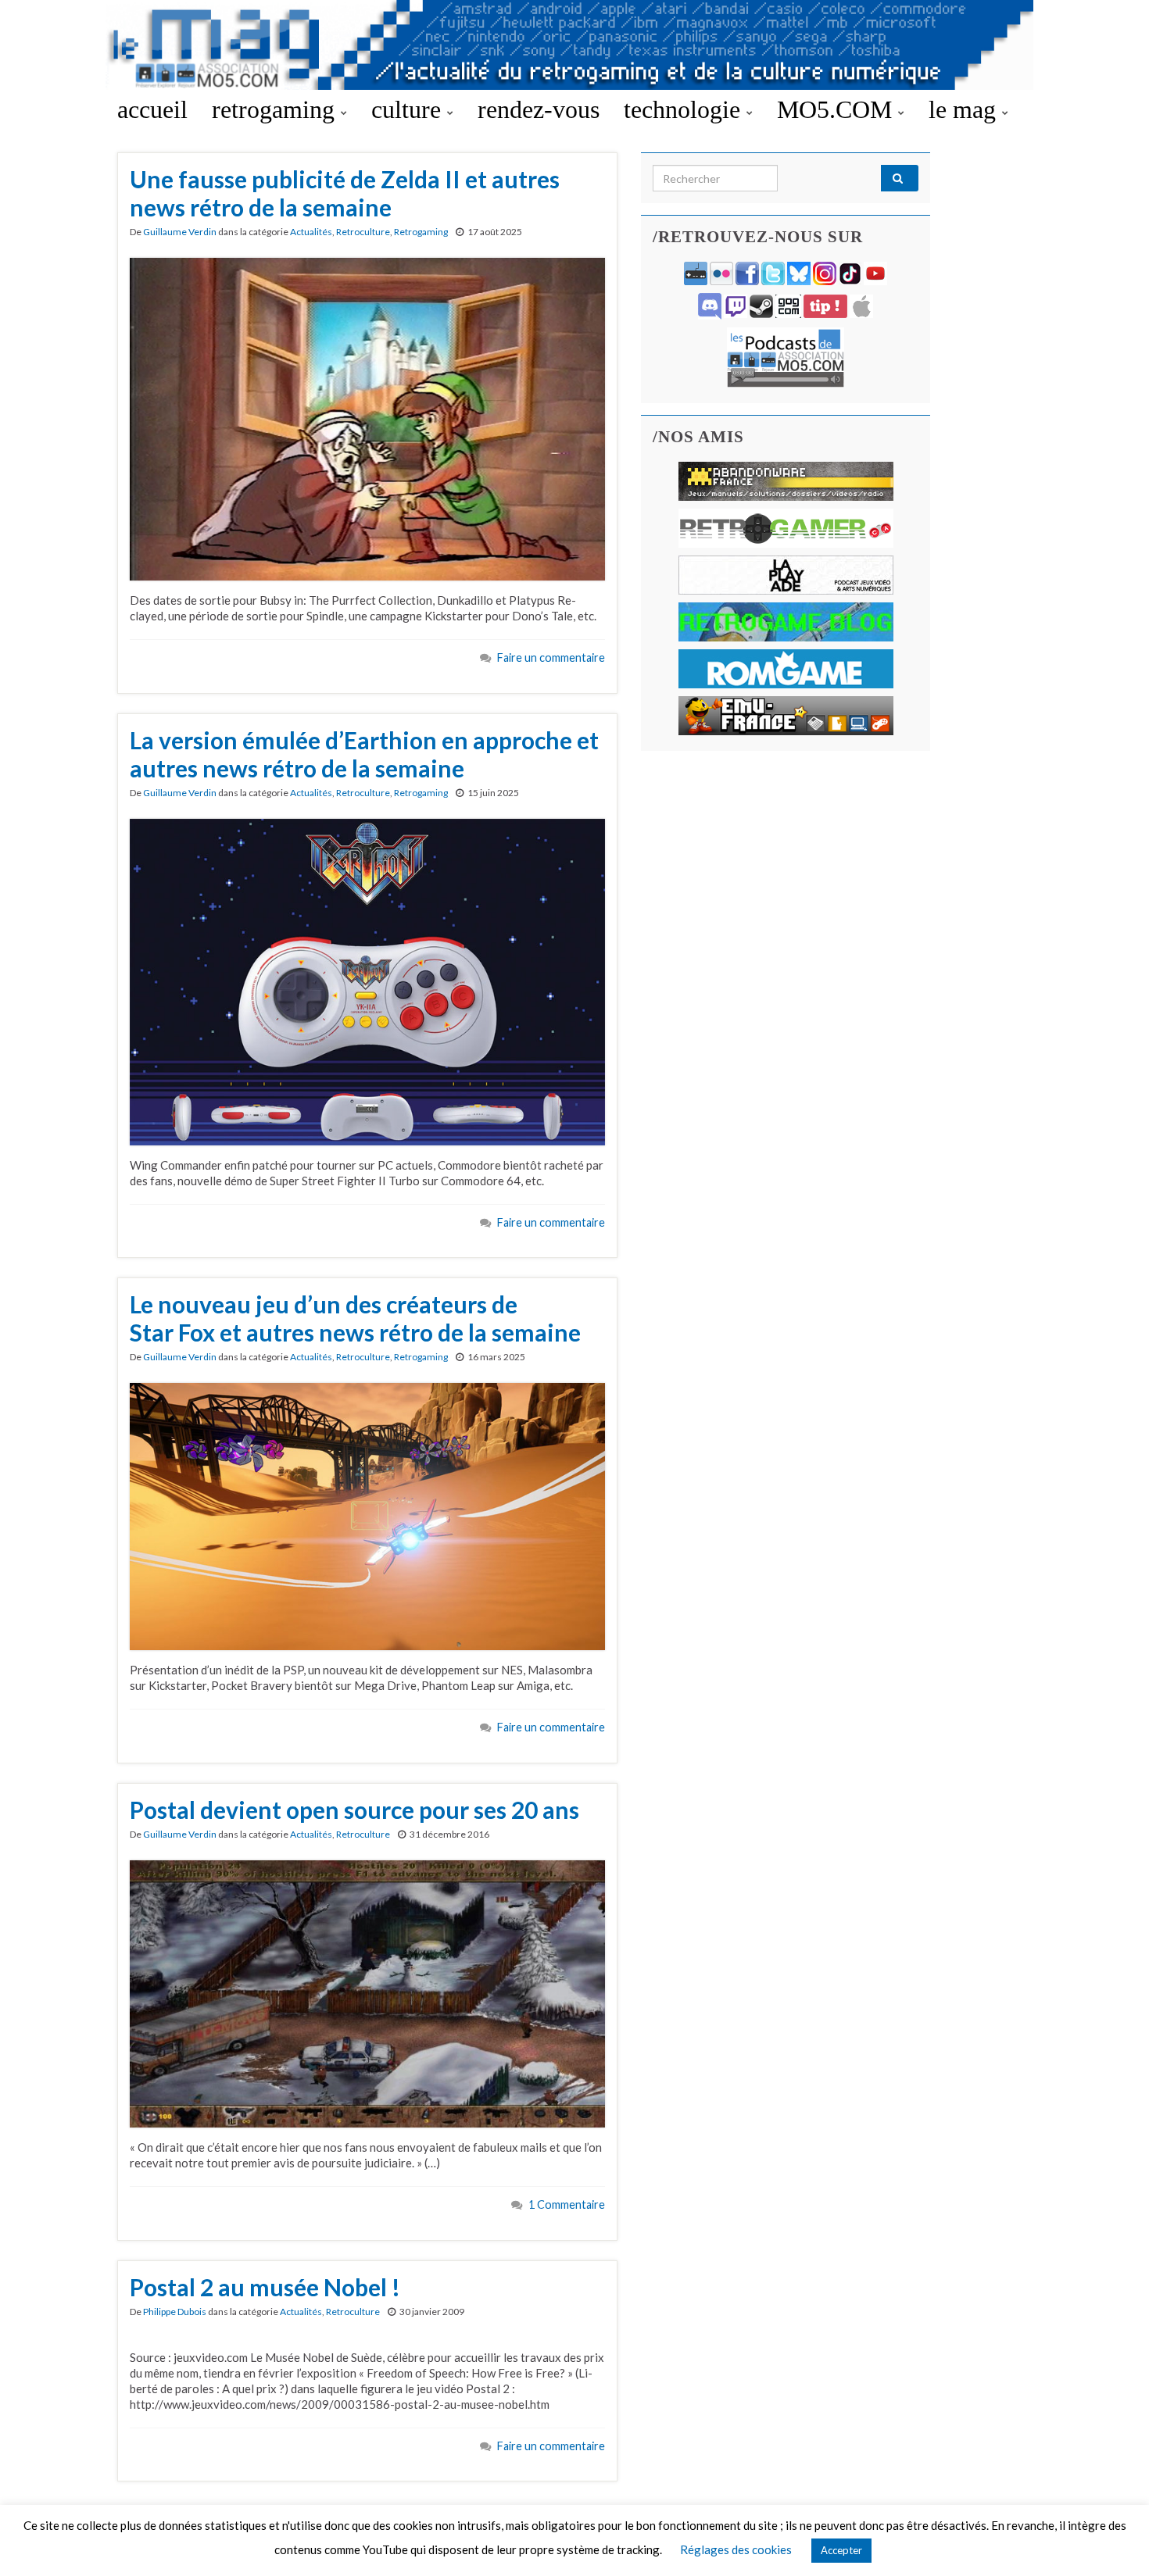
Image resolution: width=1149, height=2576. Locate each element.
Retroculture (363, 232)
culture (409, 109)
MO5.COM (838, 109)
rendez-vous (539, 109)
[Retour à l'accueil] (574, 45)
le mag (965, 109)
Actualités (311, 232)
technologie (685, 109)
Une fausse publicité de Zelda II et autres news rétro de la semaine (345, 193)
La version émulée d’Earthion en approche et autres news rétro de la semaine (364, 754)
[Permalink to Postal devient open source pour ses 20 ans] (367, 1992)
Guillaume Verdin (180, 232)
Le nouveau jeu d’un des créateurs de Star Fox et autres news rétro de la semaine (355, 1318)
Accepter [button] (841, 2550)
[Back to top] (1114, 2541)
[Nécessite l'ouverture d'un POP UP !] (786, 356)
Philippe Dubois (175, 2312)
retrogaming (276, 109)
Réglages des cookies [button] (736, 2549)
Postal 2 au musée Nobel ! (265, 2287)
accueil (152, 109)
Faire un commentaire (551, 657)
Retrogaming (421, 232)
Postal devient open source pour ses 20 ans (354, 1810)
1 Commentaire (567, 2204)
